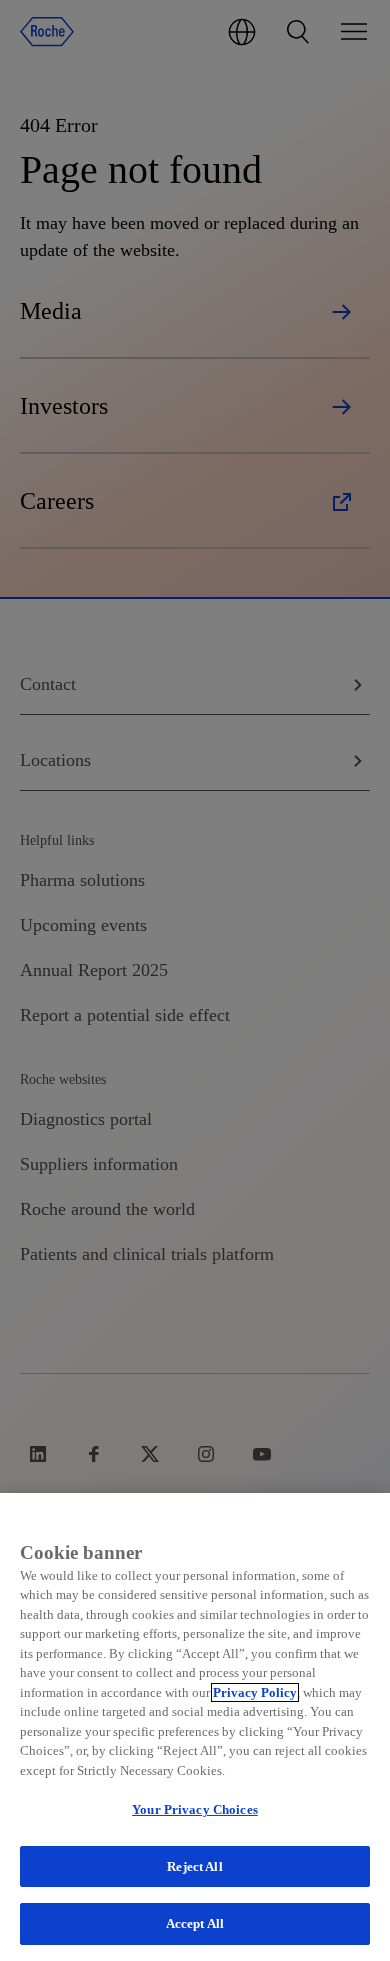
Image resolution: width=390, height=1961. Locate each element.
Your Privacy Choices (195, 1809)
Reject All (194, 1866)
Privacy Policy (255, 1692)
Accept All (195, 1923)
